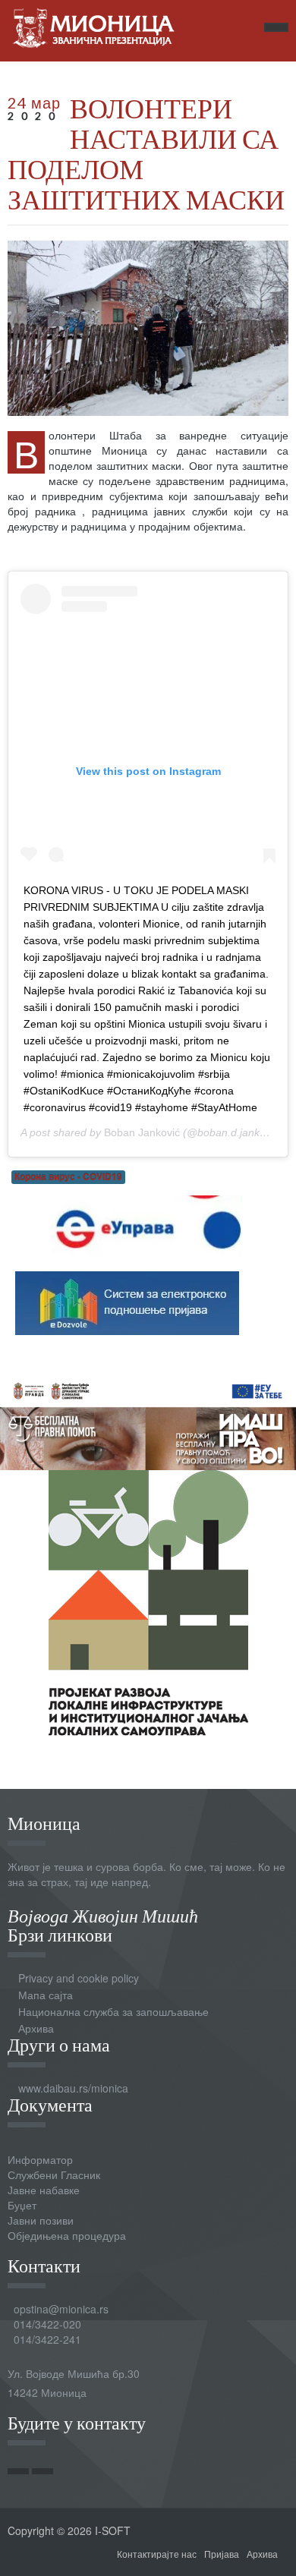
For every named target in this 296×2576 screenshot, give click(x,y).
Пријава (222, 2554)
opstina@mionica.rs (61, 2309)
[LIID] (148, 1601)
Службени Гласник (54, 2174)
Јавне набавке (44, 2190)
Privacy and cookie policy (79, 1978)
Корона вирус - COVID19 (68, 1177)
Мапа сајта (46, 1995)
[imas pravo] (148, 1420)
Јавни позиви (41, 2220)
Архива (36, 2028)
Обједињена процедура (67, 2235)
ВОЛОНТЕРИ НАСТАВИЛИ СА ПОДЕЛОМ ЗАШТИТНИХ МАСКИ (146, 153)
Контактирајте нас (157, 2554)
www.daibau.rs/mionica (73, 2088)
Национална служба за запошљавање (113, 2011)
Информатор (40, 2159)
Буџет (22, 2205)
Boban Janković (142, 1132)
